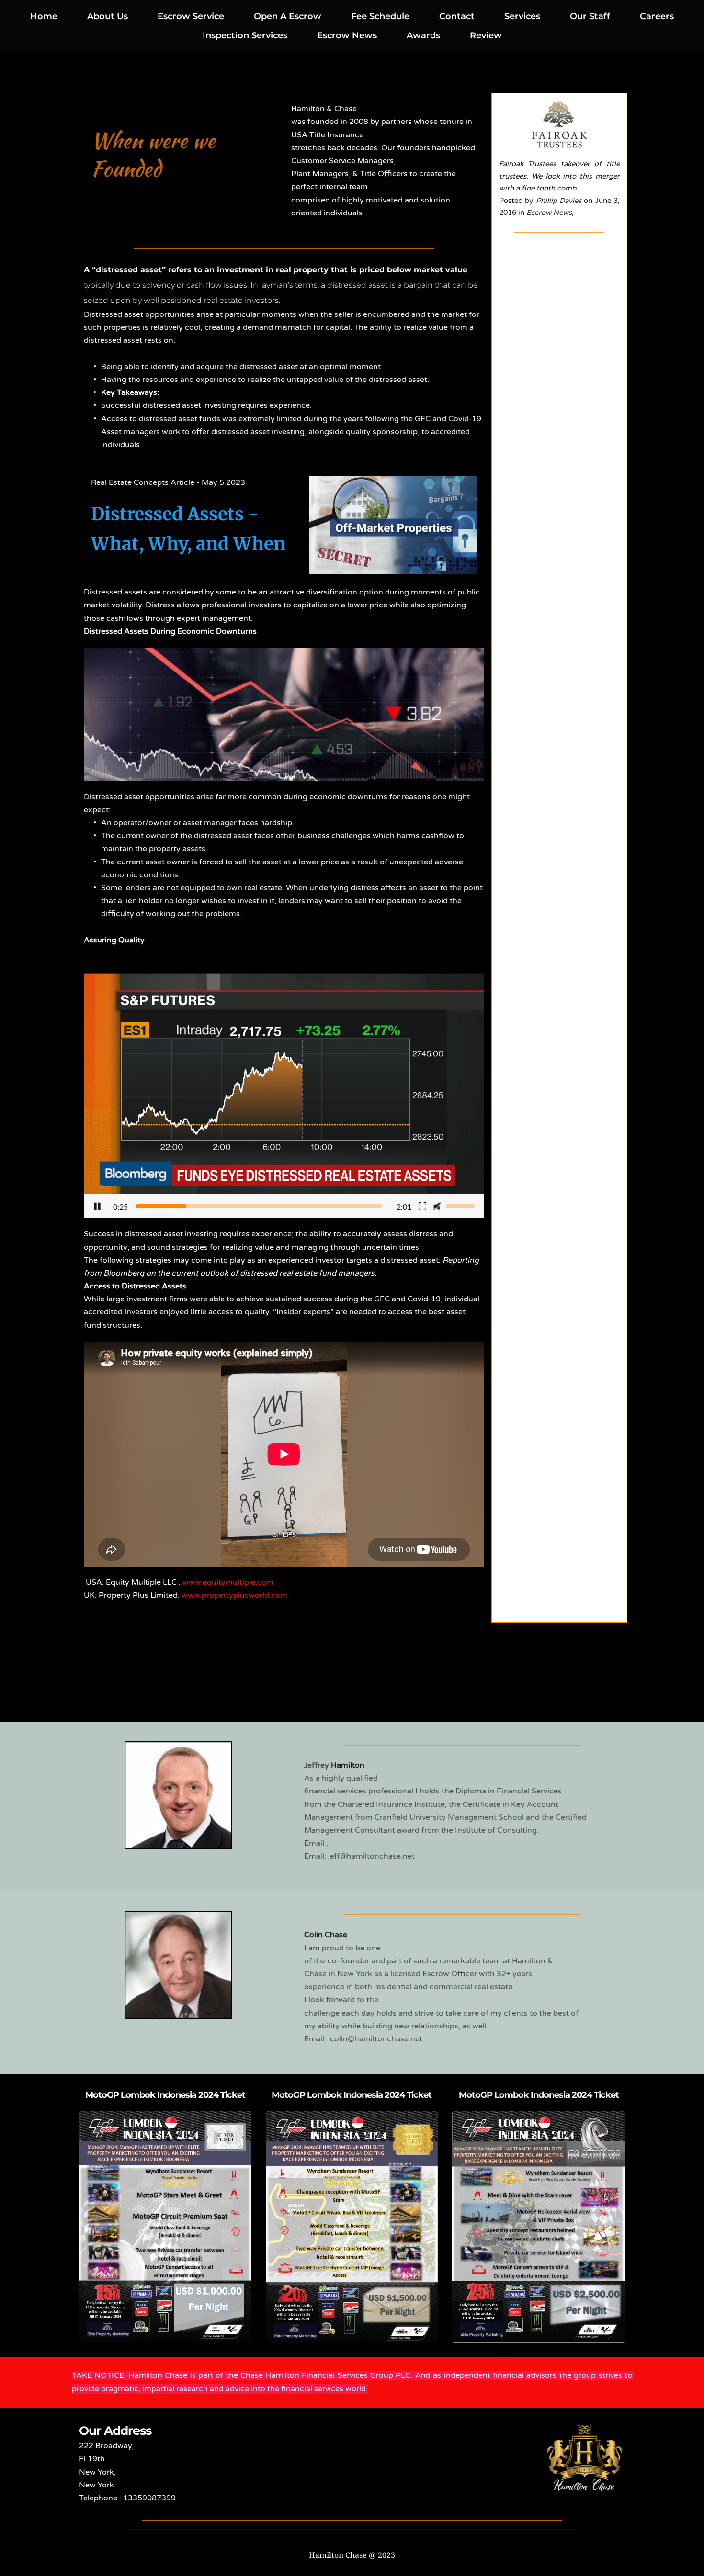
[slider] (259, 1206)
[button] (284, 1094)
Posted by (517, 201)
